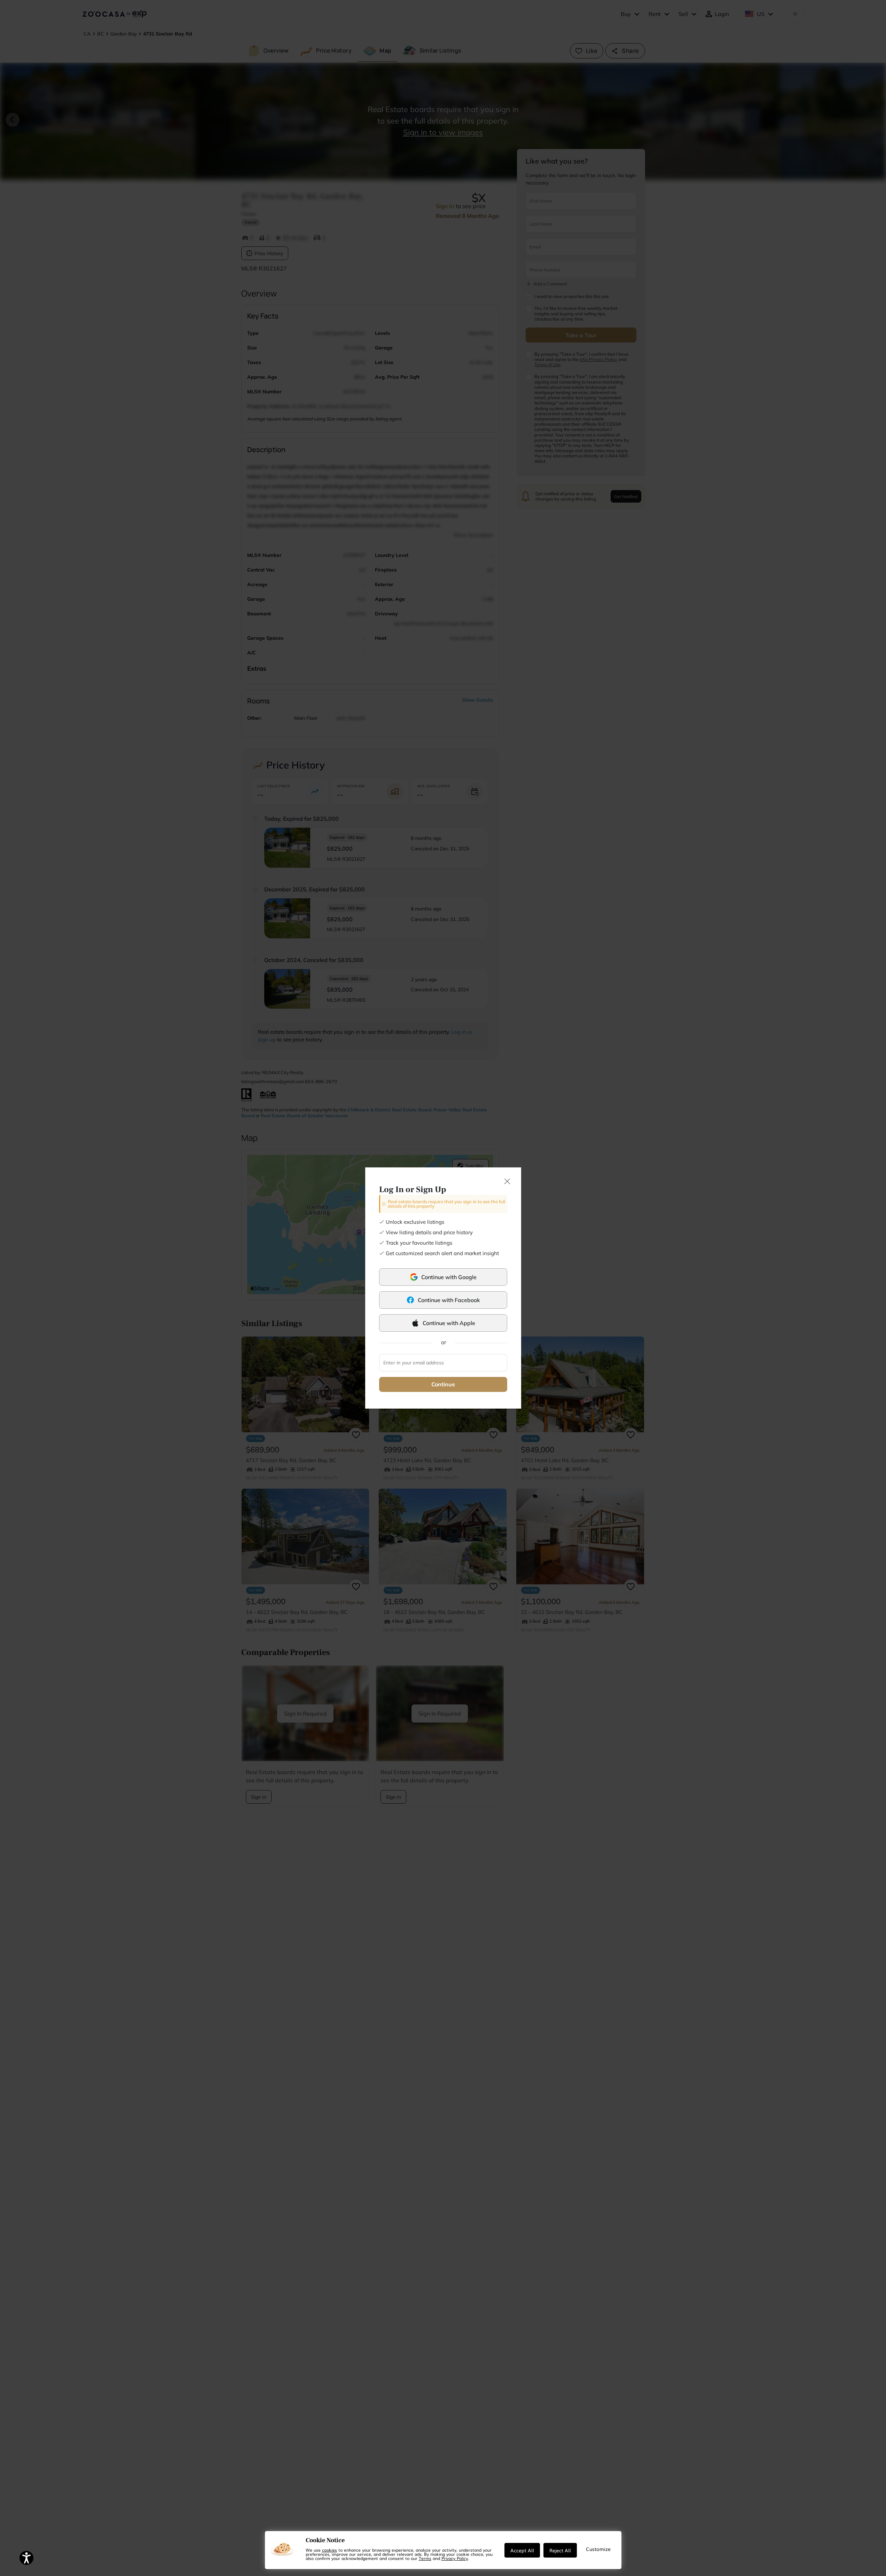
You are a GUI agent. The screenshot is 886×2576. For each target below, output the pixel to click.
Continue (443, 1384)
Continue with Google (449, 1277)
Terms (425, 2558)
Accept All (522, 2550)
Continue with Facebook (449, 1300)
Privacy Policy (455, 2558)
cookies (330, 2550)
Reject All (560, 2550)
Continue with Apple (449, 1323)
